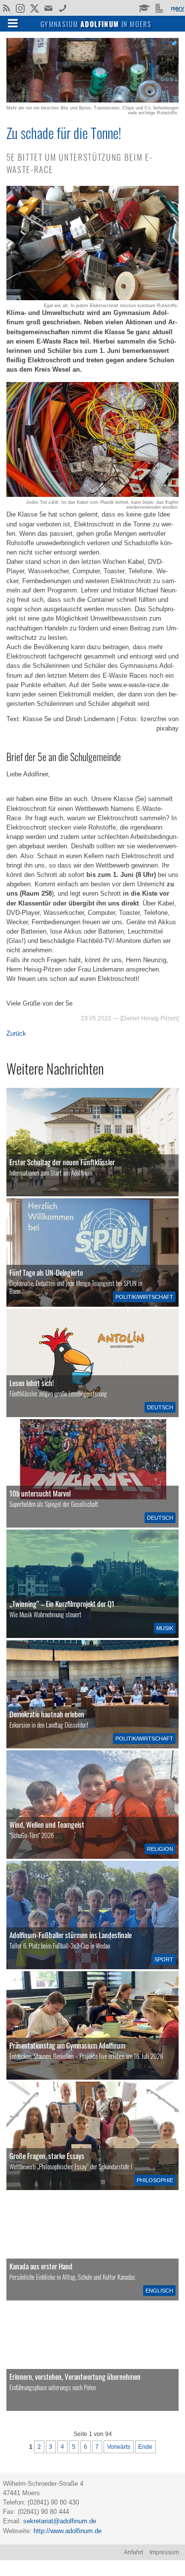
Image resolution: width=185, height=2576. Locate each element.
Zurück (16, 1033)
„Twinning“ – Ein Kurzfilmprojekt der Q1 (62, 1603)
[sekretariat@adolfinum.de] (50, 7)
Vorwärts (119, 2447)
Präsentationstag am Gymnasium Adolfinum (67, 2045)
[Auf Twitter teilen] (174, 43)
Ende (145, 2447)
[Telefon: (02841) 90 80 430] (63, 7)
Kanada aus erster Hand (41, 2266)
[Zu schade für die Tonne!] (92, 100)
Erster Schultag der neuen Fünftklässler (62, 1162)
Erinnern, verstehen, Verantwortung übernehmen (75, 2376)
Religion (160, 1849)
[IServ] (177, 8)
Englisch (159, 2291)
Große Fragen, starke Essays (47, 2156)
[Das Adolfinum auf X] (34, 9)
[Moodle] (144, 7)
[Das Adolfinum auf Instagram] (21, 9)
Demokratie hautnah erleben (47, 1714)
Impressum (164, 2552)
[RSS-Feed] (6, 7)
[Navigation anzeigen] (13, 23)
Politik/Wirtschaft (144, 1297)
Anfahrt (133, 2552)
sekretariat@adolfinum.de (60, 2521)
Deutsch (160, 1407)
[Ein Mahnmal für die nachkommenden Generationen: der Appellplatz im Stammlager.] (92, 2357)
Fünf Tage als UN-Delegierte (46, 1272)
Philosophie (155, 2180)
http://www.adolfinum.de (68, 2531)
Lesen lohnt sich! (32, 1383)
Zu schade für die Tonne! (64, 133)
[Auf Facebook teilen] (164, 43)
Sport (164, 1959)
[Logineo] (160, 7)
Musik (165, 1628)
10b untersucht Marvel (40, 1493)
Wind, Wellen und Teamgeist (47, 1824)
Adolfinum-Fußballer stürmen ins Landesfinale (71, 1935)
